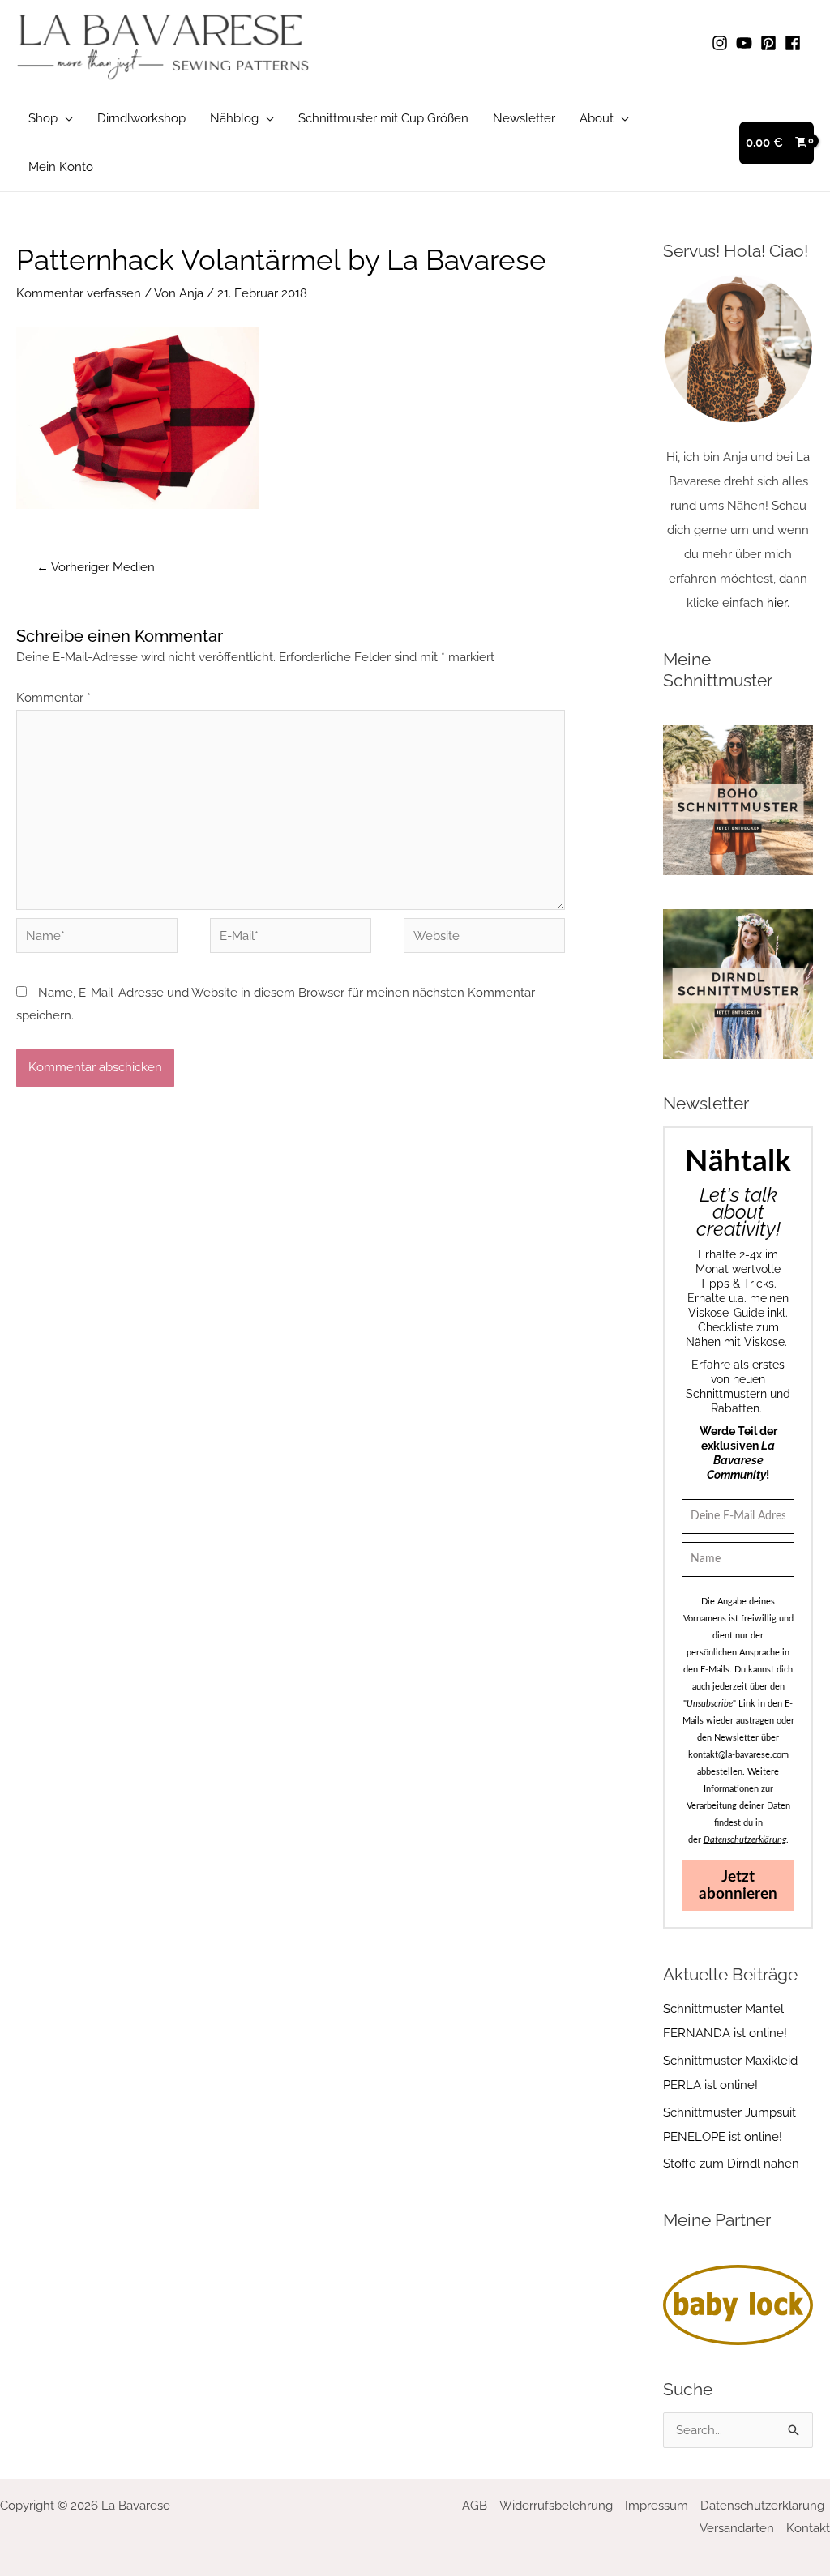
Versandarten (737, 2528)
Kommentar (53, 698)
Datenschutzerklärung (762, 2506)
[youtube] (747, 43)
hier (777, 603)
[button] (65, 118)
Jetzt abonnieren (738, 1886)
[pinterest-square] (771, 43)
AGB (475, 2506)
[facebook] (795, 43)
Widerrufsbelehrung (556, 2506)
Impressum (657, 2506)
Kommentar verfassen (79, 293)
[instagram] (722, 43)
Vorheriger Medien (96, 567)
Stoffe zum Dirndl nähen (731, 2164)
